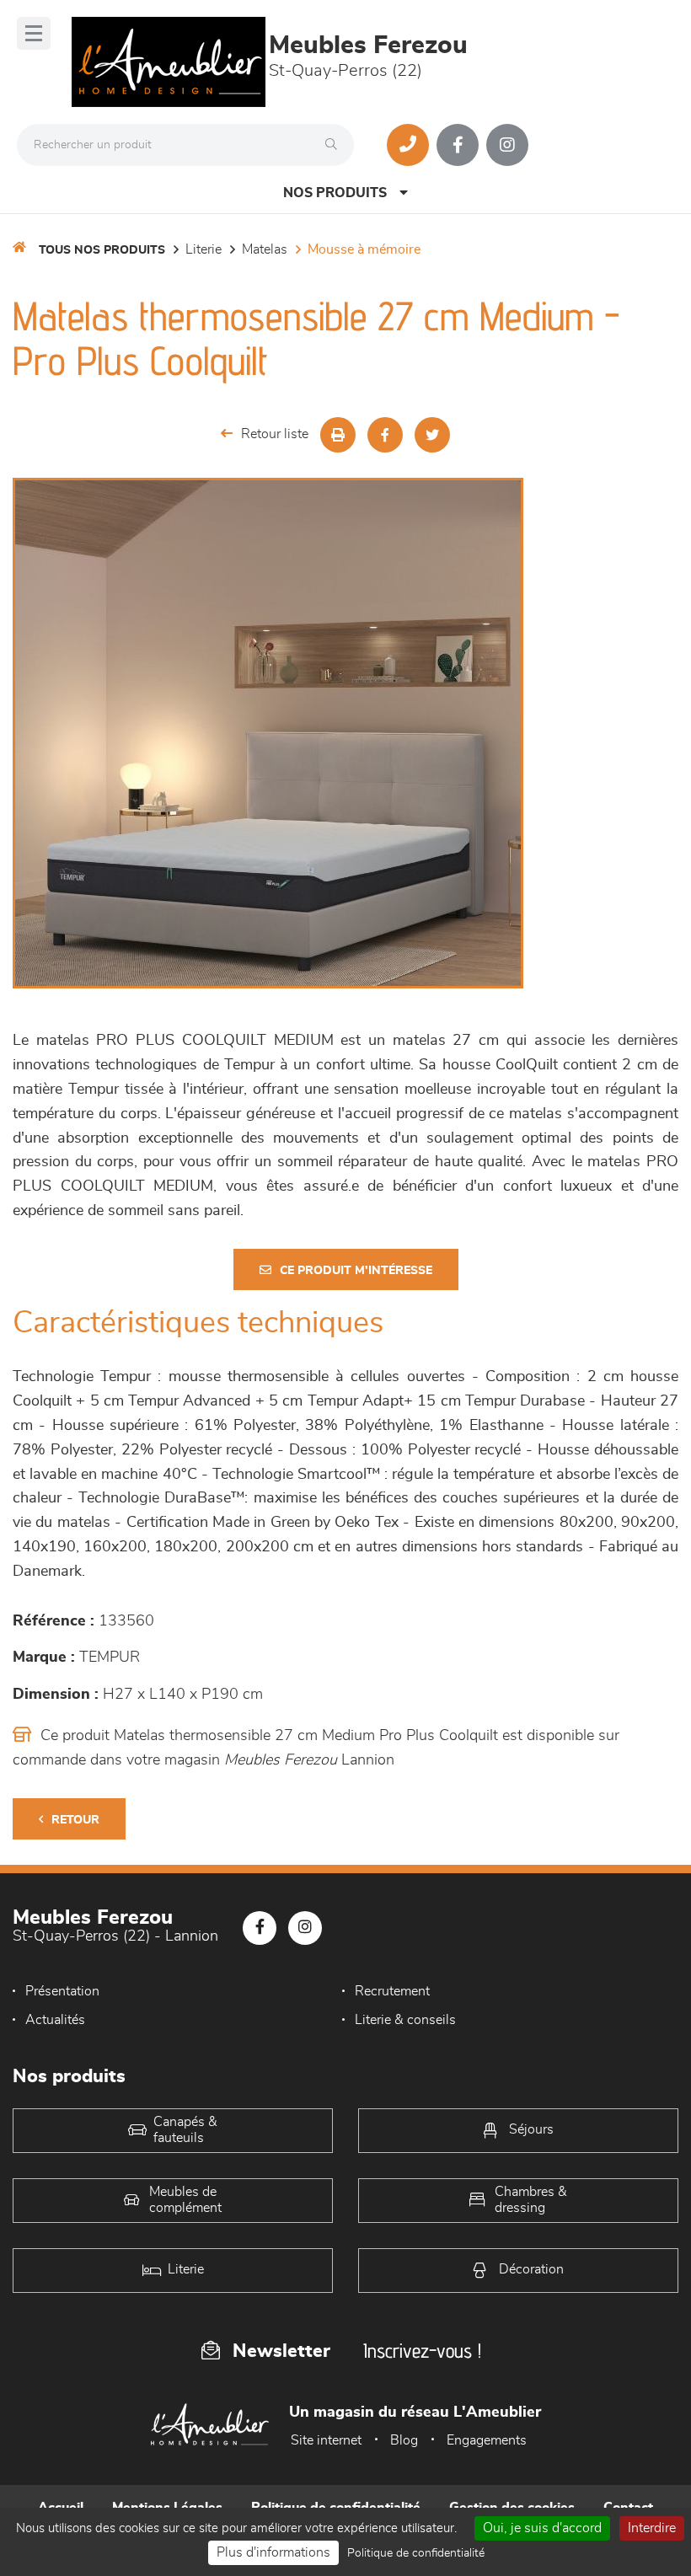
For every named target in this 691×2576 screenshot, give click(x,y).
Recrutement (392, 1991)
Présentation (62, 1991)
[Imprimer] (338, 435)
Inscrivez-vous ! (422, 2351)
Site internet (326, 2440)
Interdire (652, 2528)
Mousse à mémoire (364, 249)
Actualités (55, 2020)
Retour (75, 1820)
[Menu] (34, 33)
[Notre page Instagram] (507, 145)
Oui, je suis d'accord (542, 2528)
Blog (404, 2440)
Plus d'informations (273, 2552)
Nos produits (335, 193)
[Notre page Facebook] (458, 145)
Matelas (265, 249)
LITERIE (204, 249)
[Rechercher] (335, 145)
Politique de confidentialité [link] (416, 2553)
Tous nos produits (102, 250)
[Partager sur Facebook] (385, 435)
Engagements (487, 2440)
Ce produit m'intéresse (356, 1271)
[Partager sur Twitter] (432, 435)
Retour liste (275, 434)
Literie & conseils (405, 2020)
